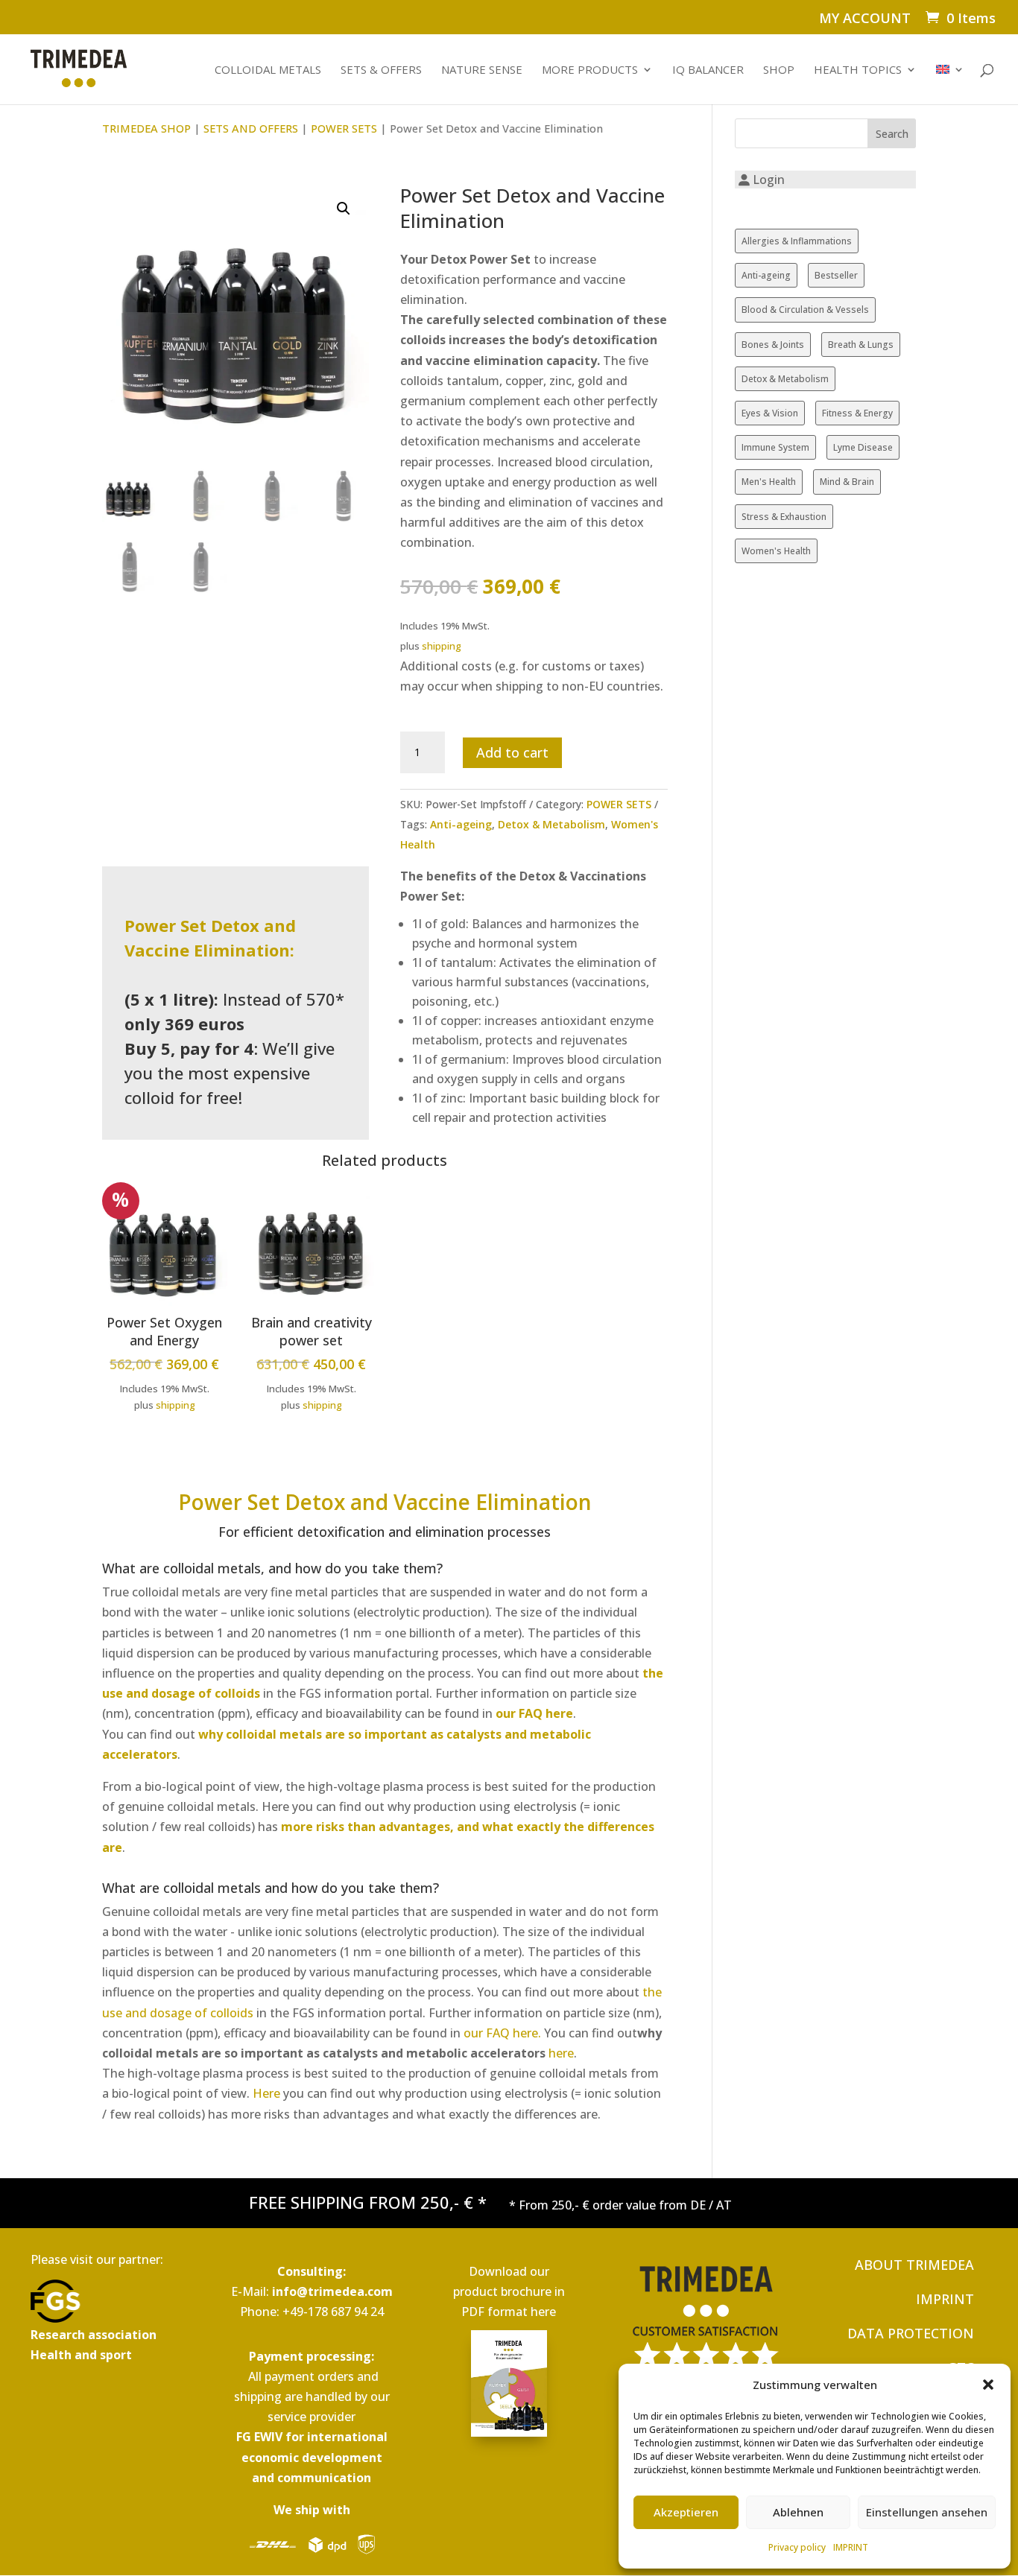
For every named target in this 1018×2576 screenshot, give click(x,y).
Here (266, 2093)
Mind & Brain (847, 482)
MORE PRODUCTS (590, 70)
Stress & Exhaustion (784, 517)
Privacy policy (797, 2547)
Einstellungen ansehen (927, 2512)
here (561, 2053)
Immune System (775, 447)
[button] (988, 2385)
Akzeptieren (686, 2512)
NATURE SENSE (482, 70)
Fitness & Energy (857, 413)
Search (892, 134)
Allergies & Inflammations (797, 241)
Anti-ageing (461, 824)
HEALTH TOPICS (858, 70)
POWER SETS (344, 128)
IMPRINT (851, 2547)
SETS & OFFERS (381, 70)
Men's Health (769, 482)
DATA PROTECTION (911, 2333)
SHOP (779, 70)
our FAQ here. (504, 2033)
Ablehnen (798, 2512)
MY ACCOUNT (865, 19)
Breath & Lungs (861, 345)
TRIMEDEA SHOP (146, 128)
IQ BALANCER (708, 70)
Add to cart (512, 752)
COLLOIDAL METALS (268, 70)
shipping (442, 646)
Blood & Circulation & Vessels (805, 310)
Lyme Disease (863, 447)
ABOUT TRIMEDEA (914, 2265)
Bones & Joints (773, 345)
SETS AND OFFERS (251, 128)
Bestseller (836, 275)
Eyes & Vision (770, 413)
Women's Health (776, 551)
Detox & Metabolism (551, 824)
